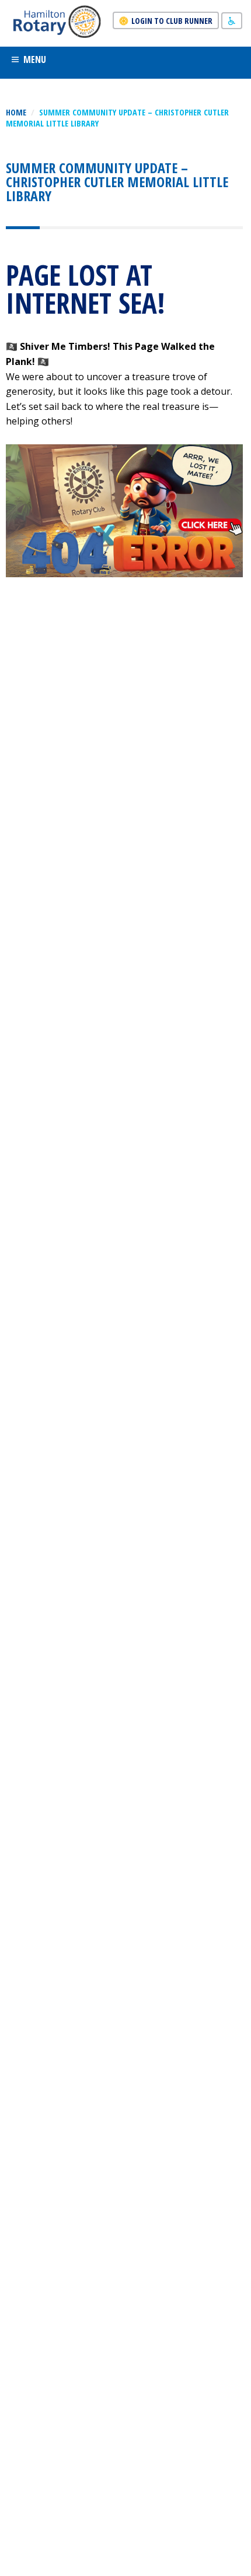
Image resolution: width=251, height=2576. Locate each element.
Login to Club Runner (172, 21)
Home (16, 112)
